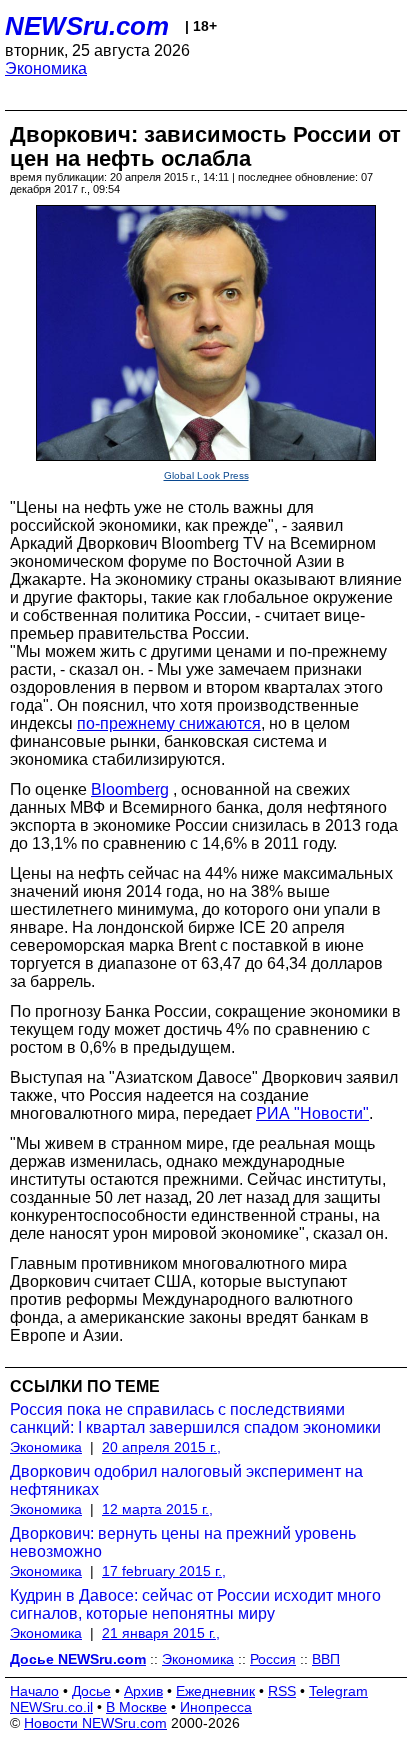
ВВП (326, 1659)
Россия (273, 1659)
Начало (34, 1691)
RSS (282, 1691)
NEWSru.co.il (51, 1707)
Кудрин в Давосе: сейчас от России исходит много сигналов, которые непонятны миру (195, 1604)
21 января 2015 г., (161, 1633)
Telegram (338, 1691)
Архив (143, 1691)
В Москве (136, 1707)
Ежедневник (215, 1691)
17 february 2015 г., (164, 1571)
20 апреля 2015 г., (161, 1447)
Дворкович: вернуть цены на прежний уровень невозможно (183, 1542)
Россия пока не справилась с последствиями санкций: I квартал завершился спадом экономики (195, 1418)
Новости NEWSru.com (95, 1723)
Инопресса (216, 1707)
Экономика (46, 68)
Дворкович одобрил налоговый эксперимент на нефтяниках (186, 1480)
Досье (91, 1691)
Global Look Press (206, 475)
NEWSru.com (87, 26)
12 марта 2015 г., (157, 1509)
